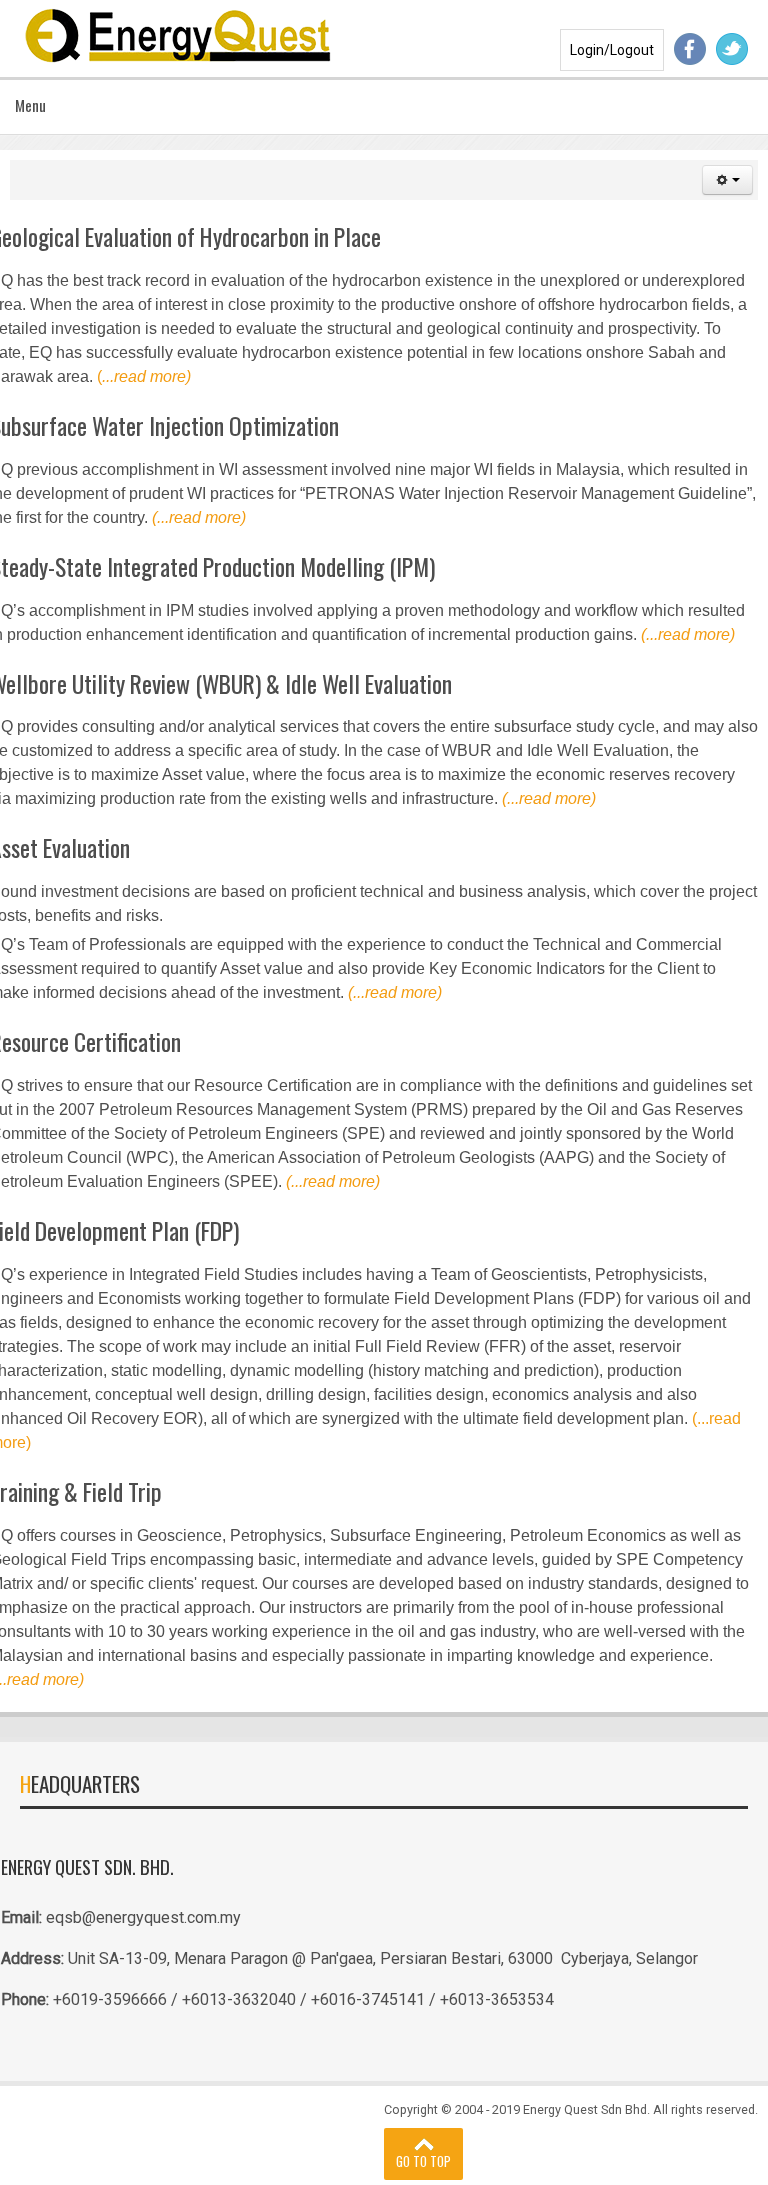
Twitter (732, 49)
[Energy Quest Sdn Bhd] (180, 33)
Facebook (690, 49)
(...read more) (199, 517)
